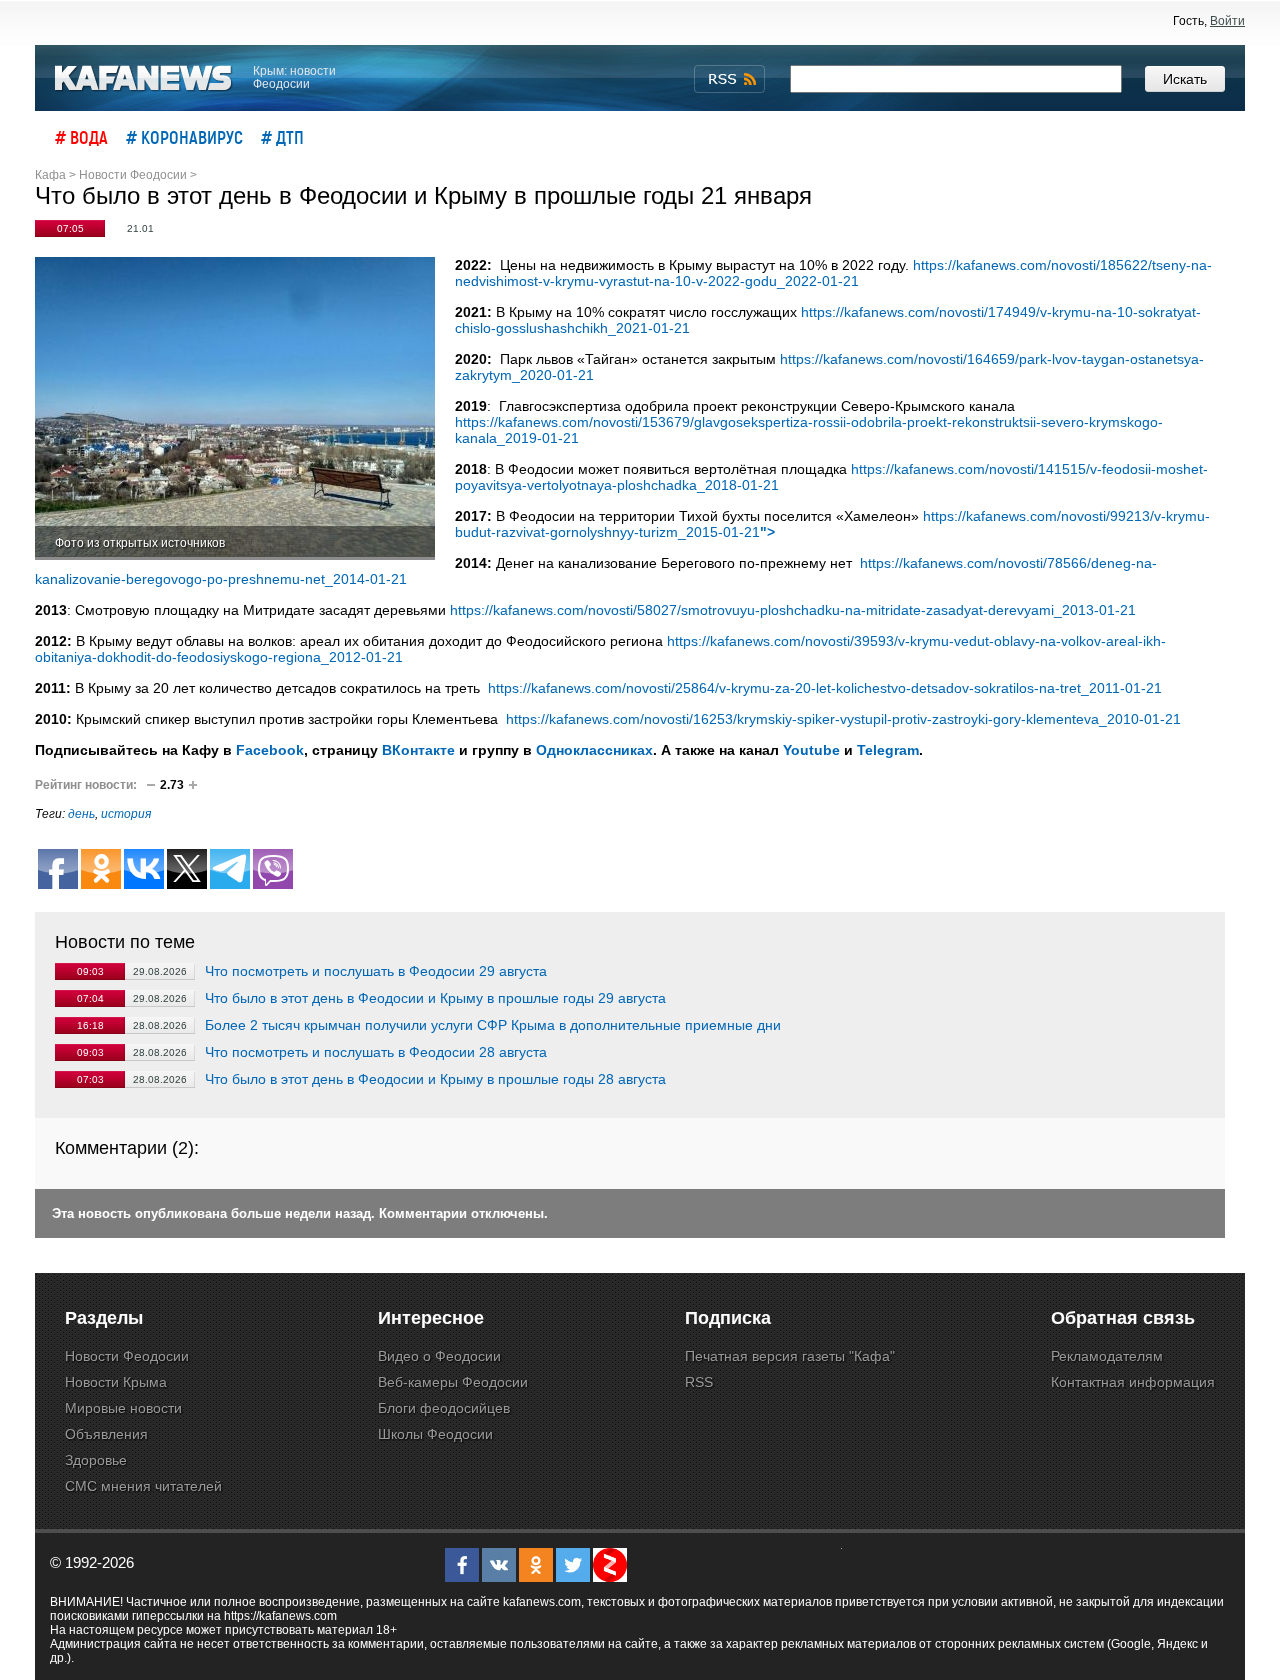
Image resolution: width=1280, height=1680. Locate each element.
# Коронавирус (184, 137)
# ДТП (282, 137)
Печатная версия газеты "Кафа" (790, 1356)
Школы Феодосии (435, 1434)
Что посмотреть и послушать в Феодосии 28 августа (376, 1052)
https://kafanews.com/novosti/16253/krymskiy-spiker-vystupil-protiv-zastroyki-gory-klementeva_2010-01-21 (841, 719)
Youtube (811, 750)
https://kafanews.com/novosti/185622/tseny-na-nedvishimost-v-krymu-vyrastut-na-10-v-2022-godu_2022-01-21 (833, 273)
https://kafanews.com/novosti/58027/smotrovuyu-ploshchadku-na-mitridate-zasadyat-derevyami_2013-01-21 (793, 610)
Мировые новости (123, 1408)
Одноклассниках (594, 750)
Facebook (270, 750)
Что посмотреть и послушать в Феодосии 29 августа (376, 971)
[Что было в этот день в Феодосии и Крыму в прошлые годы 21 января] (235, 408)
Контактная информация (1133, 1382)
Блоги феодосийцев (444, 1408)
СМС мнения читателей (143, 1486)
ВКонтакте (418, 750)
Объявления (106, 1434)
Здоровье (96, 1460)
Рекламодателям (1107, 1356)
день (81, 814)
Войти (1227, 21)
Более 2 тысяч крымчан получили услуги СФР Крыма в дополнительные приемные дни (493, 1025)
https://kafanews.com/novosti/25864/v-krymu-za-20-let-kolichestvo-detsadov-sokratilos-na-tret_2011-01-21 (823, 688)
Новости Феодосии (127, 1356)
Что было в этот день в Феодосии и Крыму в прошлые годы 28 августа (435, 1079)
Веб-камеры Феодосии (453, 1382)
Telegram (888, 750)
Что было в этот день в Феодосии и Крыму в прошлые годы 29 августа (435, 998)
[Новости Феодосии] (144, 78)
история (126, 814)
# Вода (81, 137)
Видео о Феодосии (439, 1356)
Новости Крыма (116, 1382)
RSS (699, 1382)
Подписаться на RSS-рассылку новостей (729, 79)
